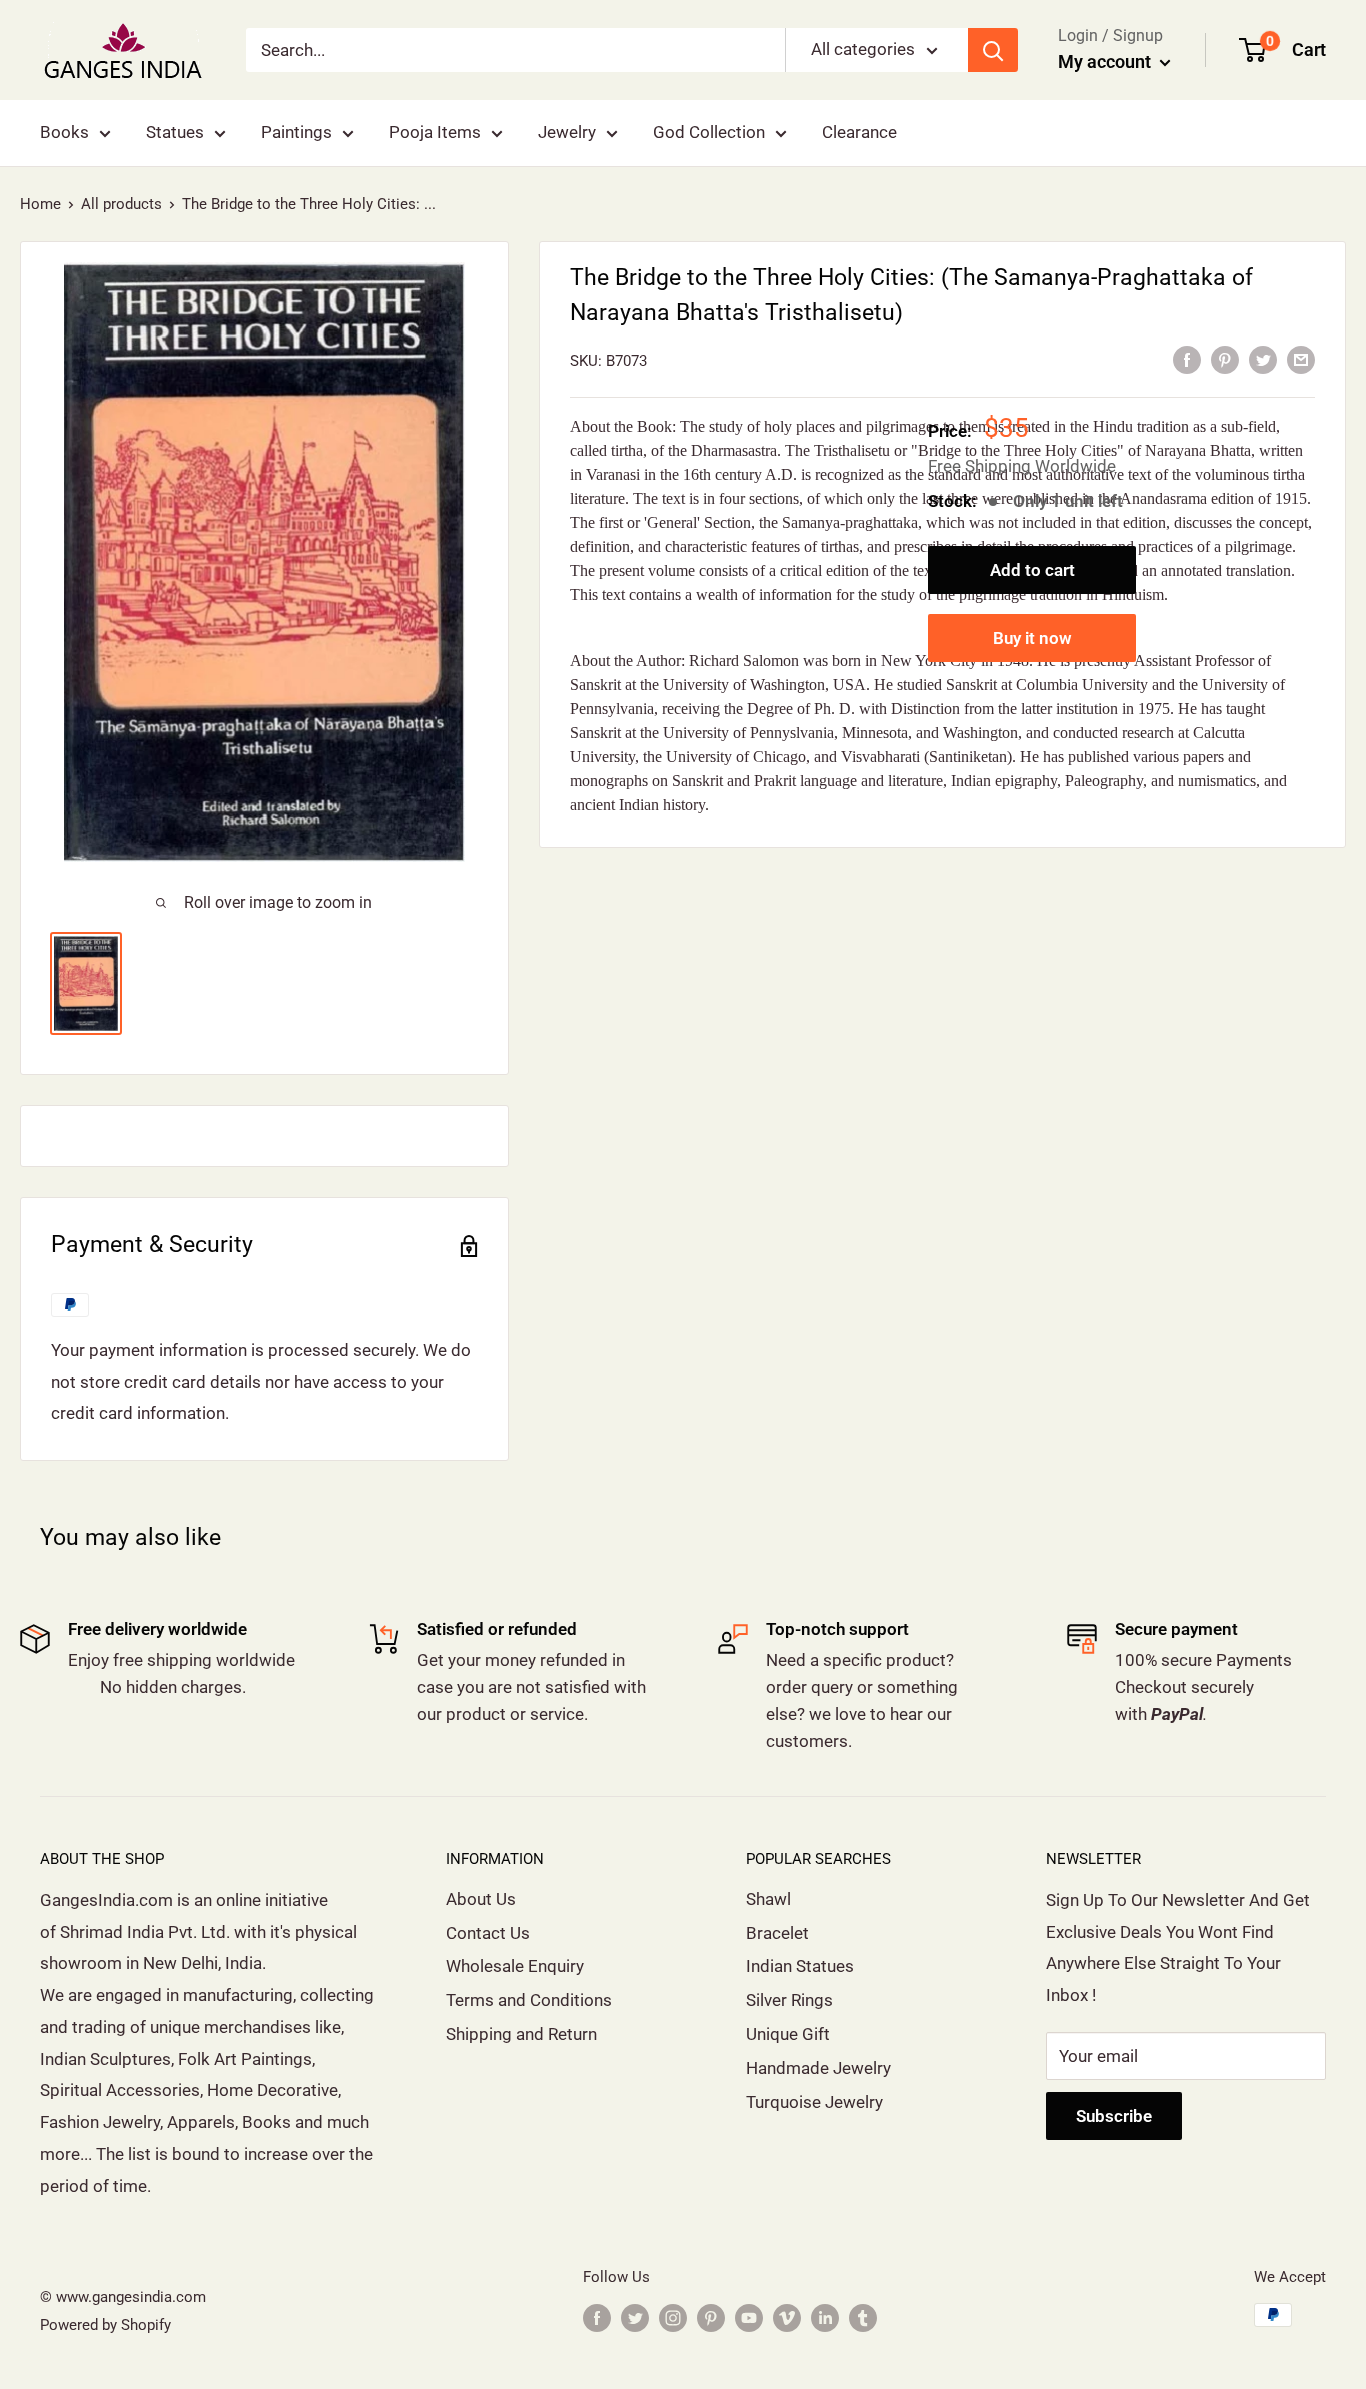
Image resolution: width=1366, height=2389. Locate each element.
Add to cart (1032, 569)
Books (64, 132)
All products (121, 204)
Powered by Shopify (105, 2325)
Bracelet (777, 1933)
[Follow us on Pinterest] (711, 2317)
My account (1106, 61)
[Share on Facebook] (1187, 359)
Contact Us (488, 1933)
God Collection (709, 132)
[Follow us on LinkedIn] (825, 2317)
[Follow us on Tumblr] (863, 2317)
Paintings (296, 132)
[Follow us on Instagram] (673, 2317)
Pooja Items (435, 132)
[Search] (993, 50)
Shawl (768, 1899)
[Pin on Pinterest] (1225, 359)
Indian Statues (800, 1966)
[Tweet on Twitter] (1263, 359)
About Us (481, 1899)
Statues (175, 132)
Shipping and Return (521, 2034)
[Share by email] (1301, 359)
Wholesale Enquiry (515, 1966)
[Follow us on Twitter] (635, 2317)
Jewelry (567, 132)
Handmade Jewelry (818, 2068)
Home (40, 204)
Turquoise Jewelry (814, 2102)
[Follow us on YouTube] (749, 2317)
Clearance (859, 132)
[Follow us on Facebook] (597, 2317)
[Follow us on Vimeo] (787, 2317)
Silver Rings (789, 2000)
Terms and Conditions (529, 2000)
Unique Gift (788, 2034)
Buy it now (1032, 637)
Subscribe (1114, 2116)
